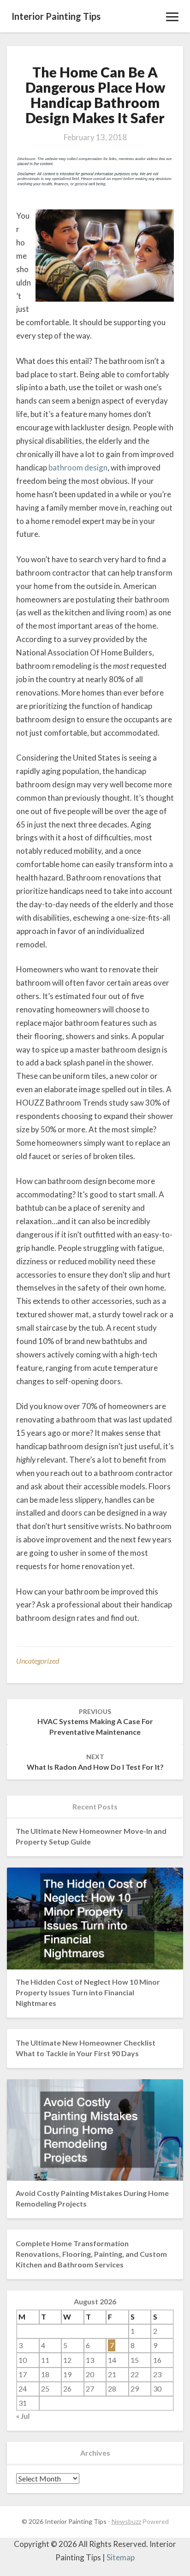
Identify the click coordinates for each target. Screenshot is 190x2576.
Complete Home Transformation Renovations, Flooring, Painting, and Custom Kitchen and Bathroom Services (91, 2254)
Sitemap (121, 2557)
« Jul (23, 2416)
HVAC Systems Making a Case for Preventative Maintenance (95, 1722)
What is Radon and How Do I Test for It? (95, 1762)
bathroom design (78, 467)
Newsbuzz (126, 2521)
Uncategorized (38, 1661)
